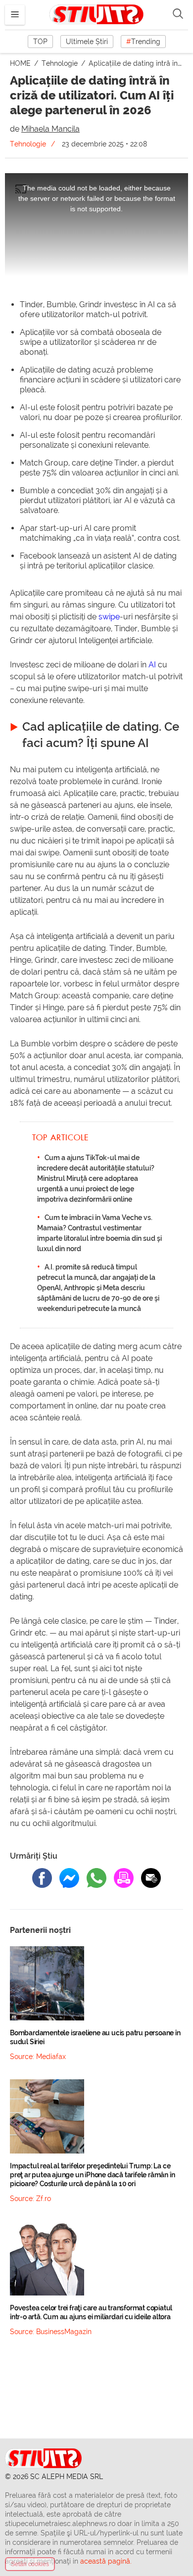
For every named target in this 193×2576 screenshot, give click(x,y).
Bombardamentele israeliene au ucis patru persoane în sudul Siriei (95, 2037)
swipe (109, 617)
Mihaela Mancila (50, 129)
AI (152, 665)
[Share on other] (124, 1878)
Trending (143, 42)
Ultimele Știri (87, 42)
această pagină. (106, 2561)
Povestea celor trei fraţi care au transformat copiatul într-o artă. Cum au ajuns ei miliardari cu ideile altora (91, 2312)
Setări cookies (30, 2564)
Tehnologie (61, 63)
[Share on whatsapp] (96, 1878)
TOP (40, 42)
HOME (21, 63)
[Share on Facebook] (42, 1878)
